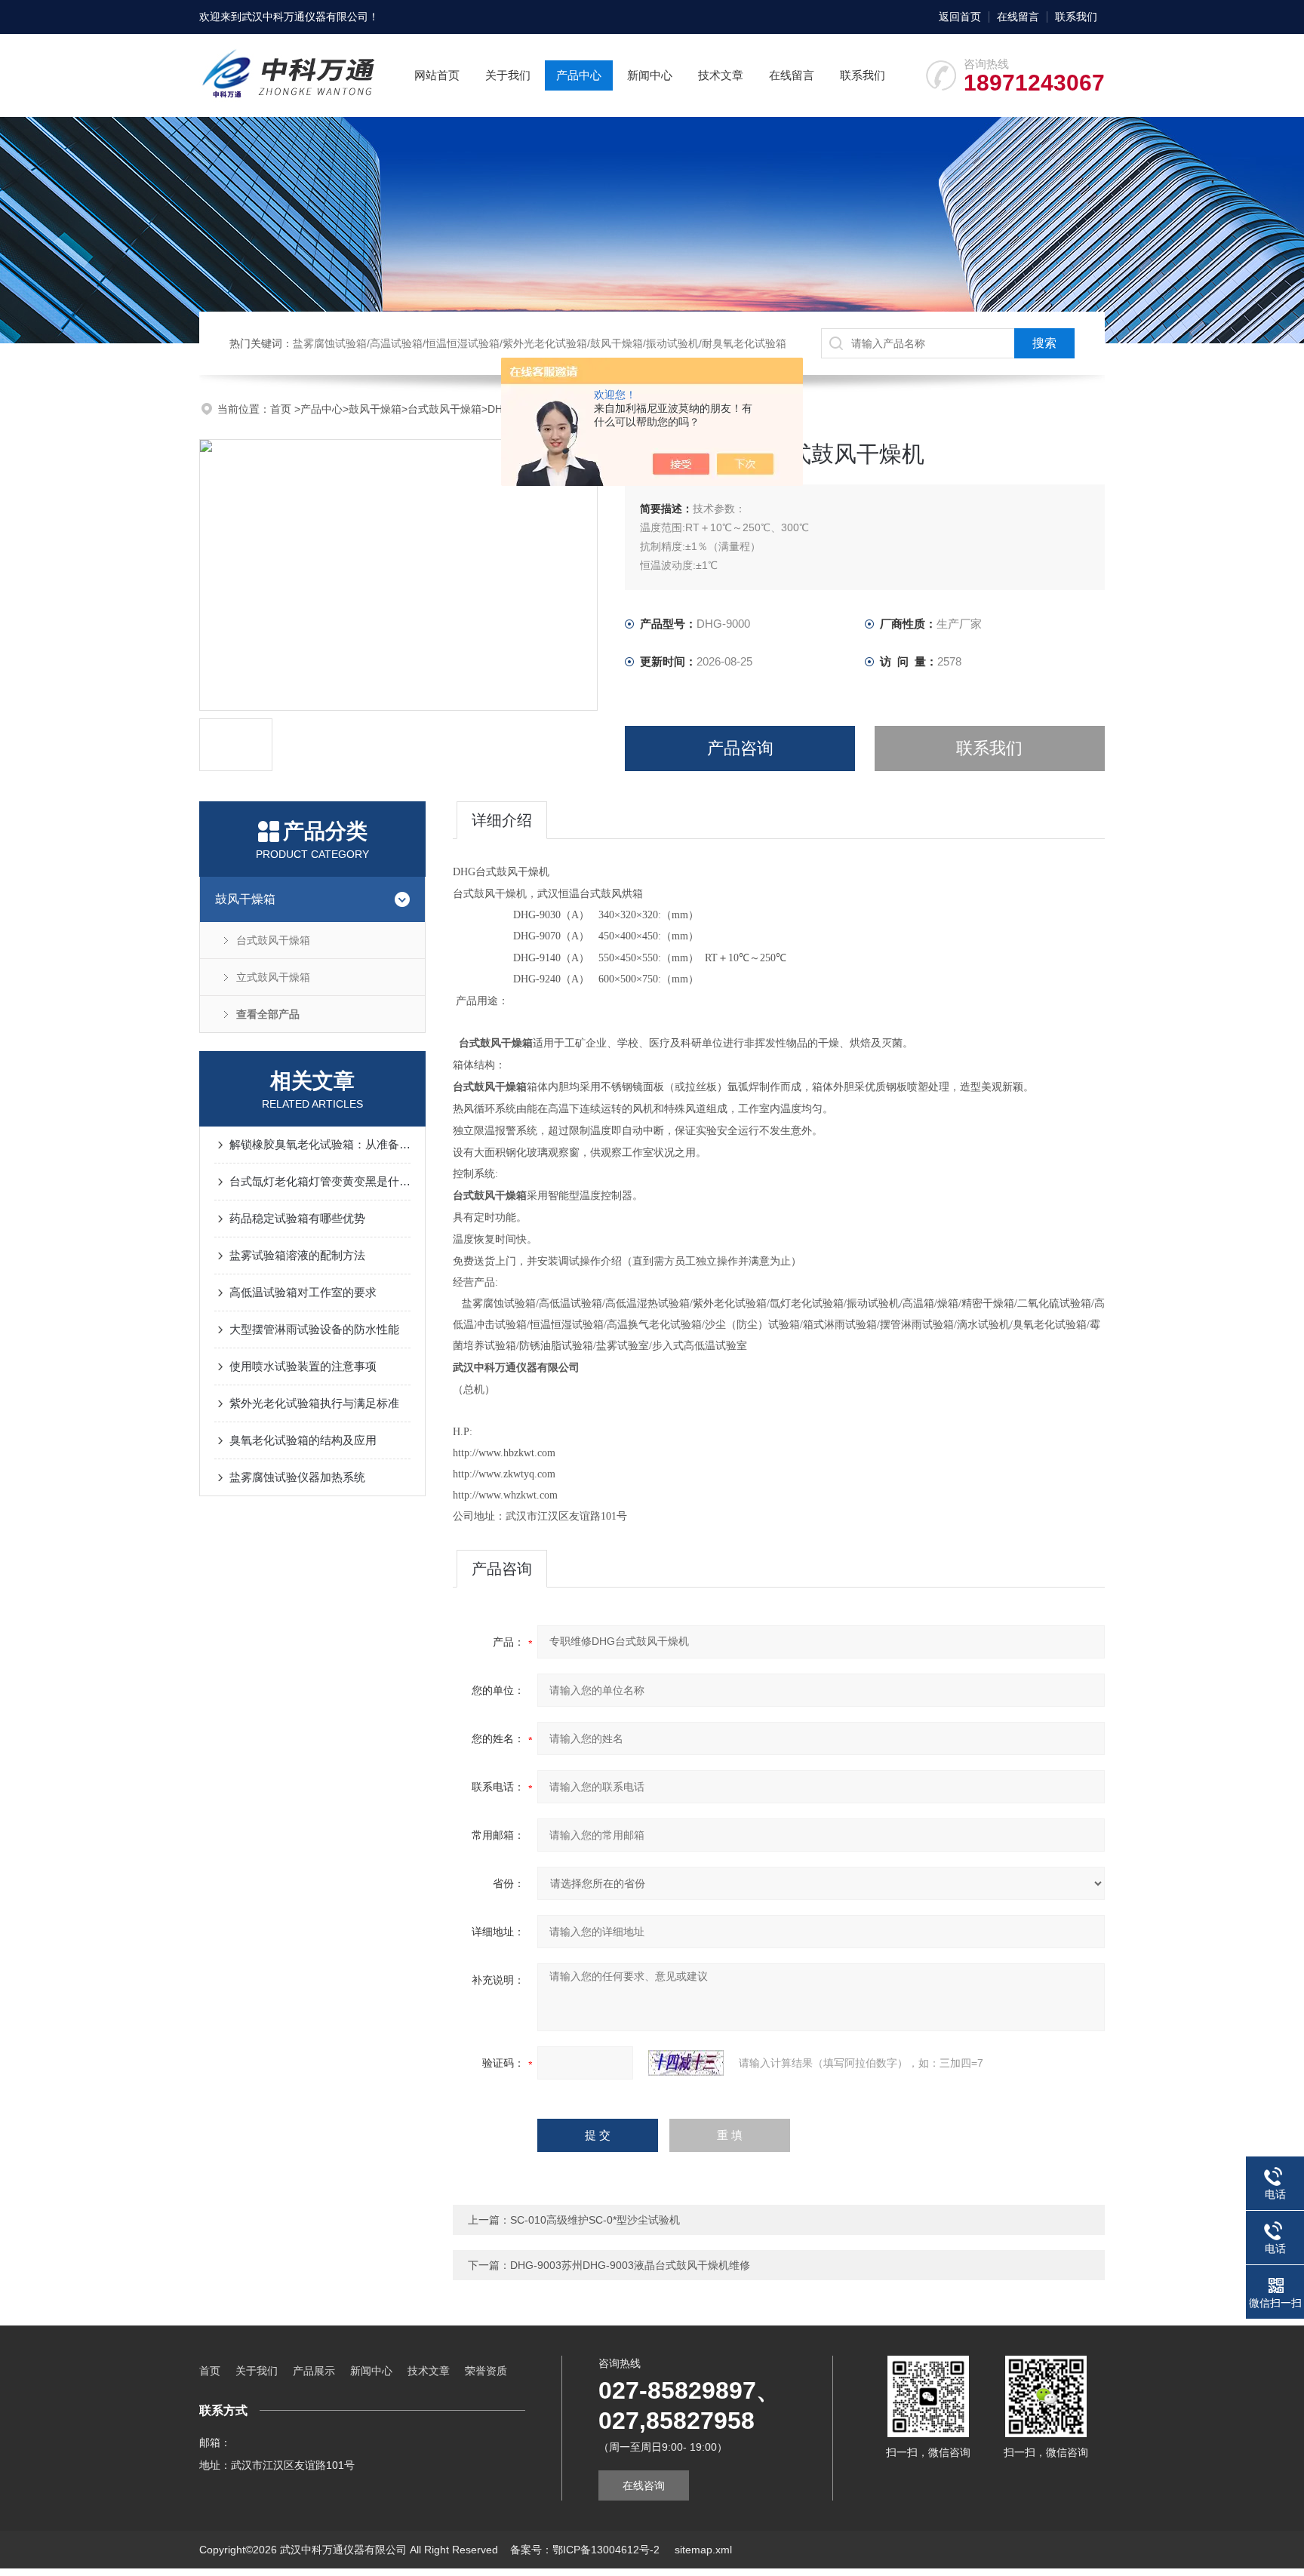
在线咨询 (644, 2485)
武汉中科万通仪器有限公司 (305, 17)
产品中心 (579, 75)
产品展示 (314, 2371)
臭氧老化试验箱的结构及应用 (303, 1440)
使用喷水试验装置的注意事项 (303, 1366)
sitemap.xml (703, 2550)
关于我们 (508, 75)
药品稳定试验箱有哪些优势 (297, 1218)
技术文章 (721, 75)
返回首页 (960, 17)
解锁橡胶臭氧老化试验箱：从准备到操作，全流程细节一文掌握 (320, 1144)
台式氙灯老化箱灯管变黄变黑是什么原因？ (320, 1181)
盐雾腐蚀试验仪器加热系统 (297, 1477)
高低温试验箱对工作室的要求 (303, 1292)
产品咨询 (740, 748)
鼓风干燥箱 (375, 409)
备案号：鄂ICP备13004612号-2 (586, 2550)
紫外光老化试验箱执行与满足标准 (314, 1403)
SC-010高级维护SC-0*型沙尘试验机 (595, 2220)
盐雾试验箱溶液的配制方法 (297, 1255)
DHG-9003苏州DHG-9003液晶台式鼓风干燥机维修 (630, 2265)
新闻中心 (650, 75)
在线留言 (1018, 17)
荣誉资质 (486, 2371)
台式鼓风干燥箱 (444, 409)
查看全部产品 (268, 1014)
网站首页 (437, 75)
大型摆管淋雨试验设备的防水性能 (314, 1329)
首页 (282, 409)
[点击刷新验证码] (686, 2063)
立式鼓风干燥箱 (273, 977)
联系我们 (1076, 17)
